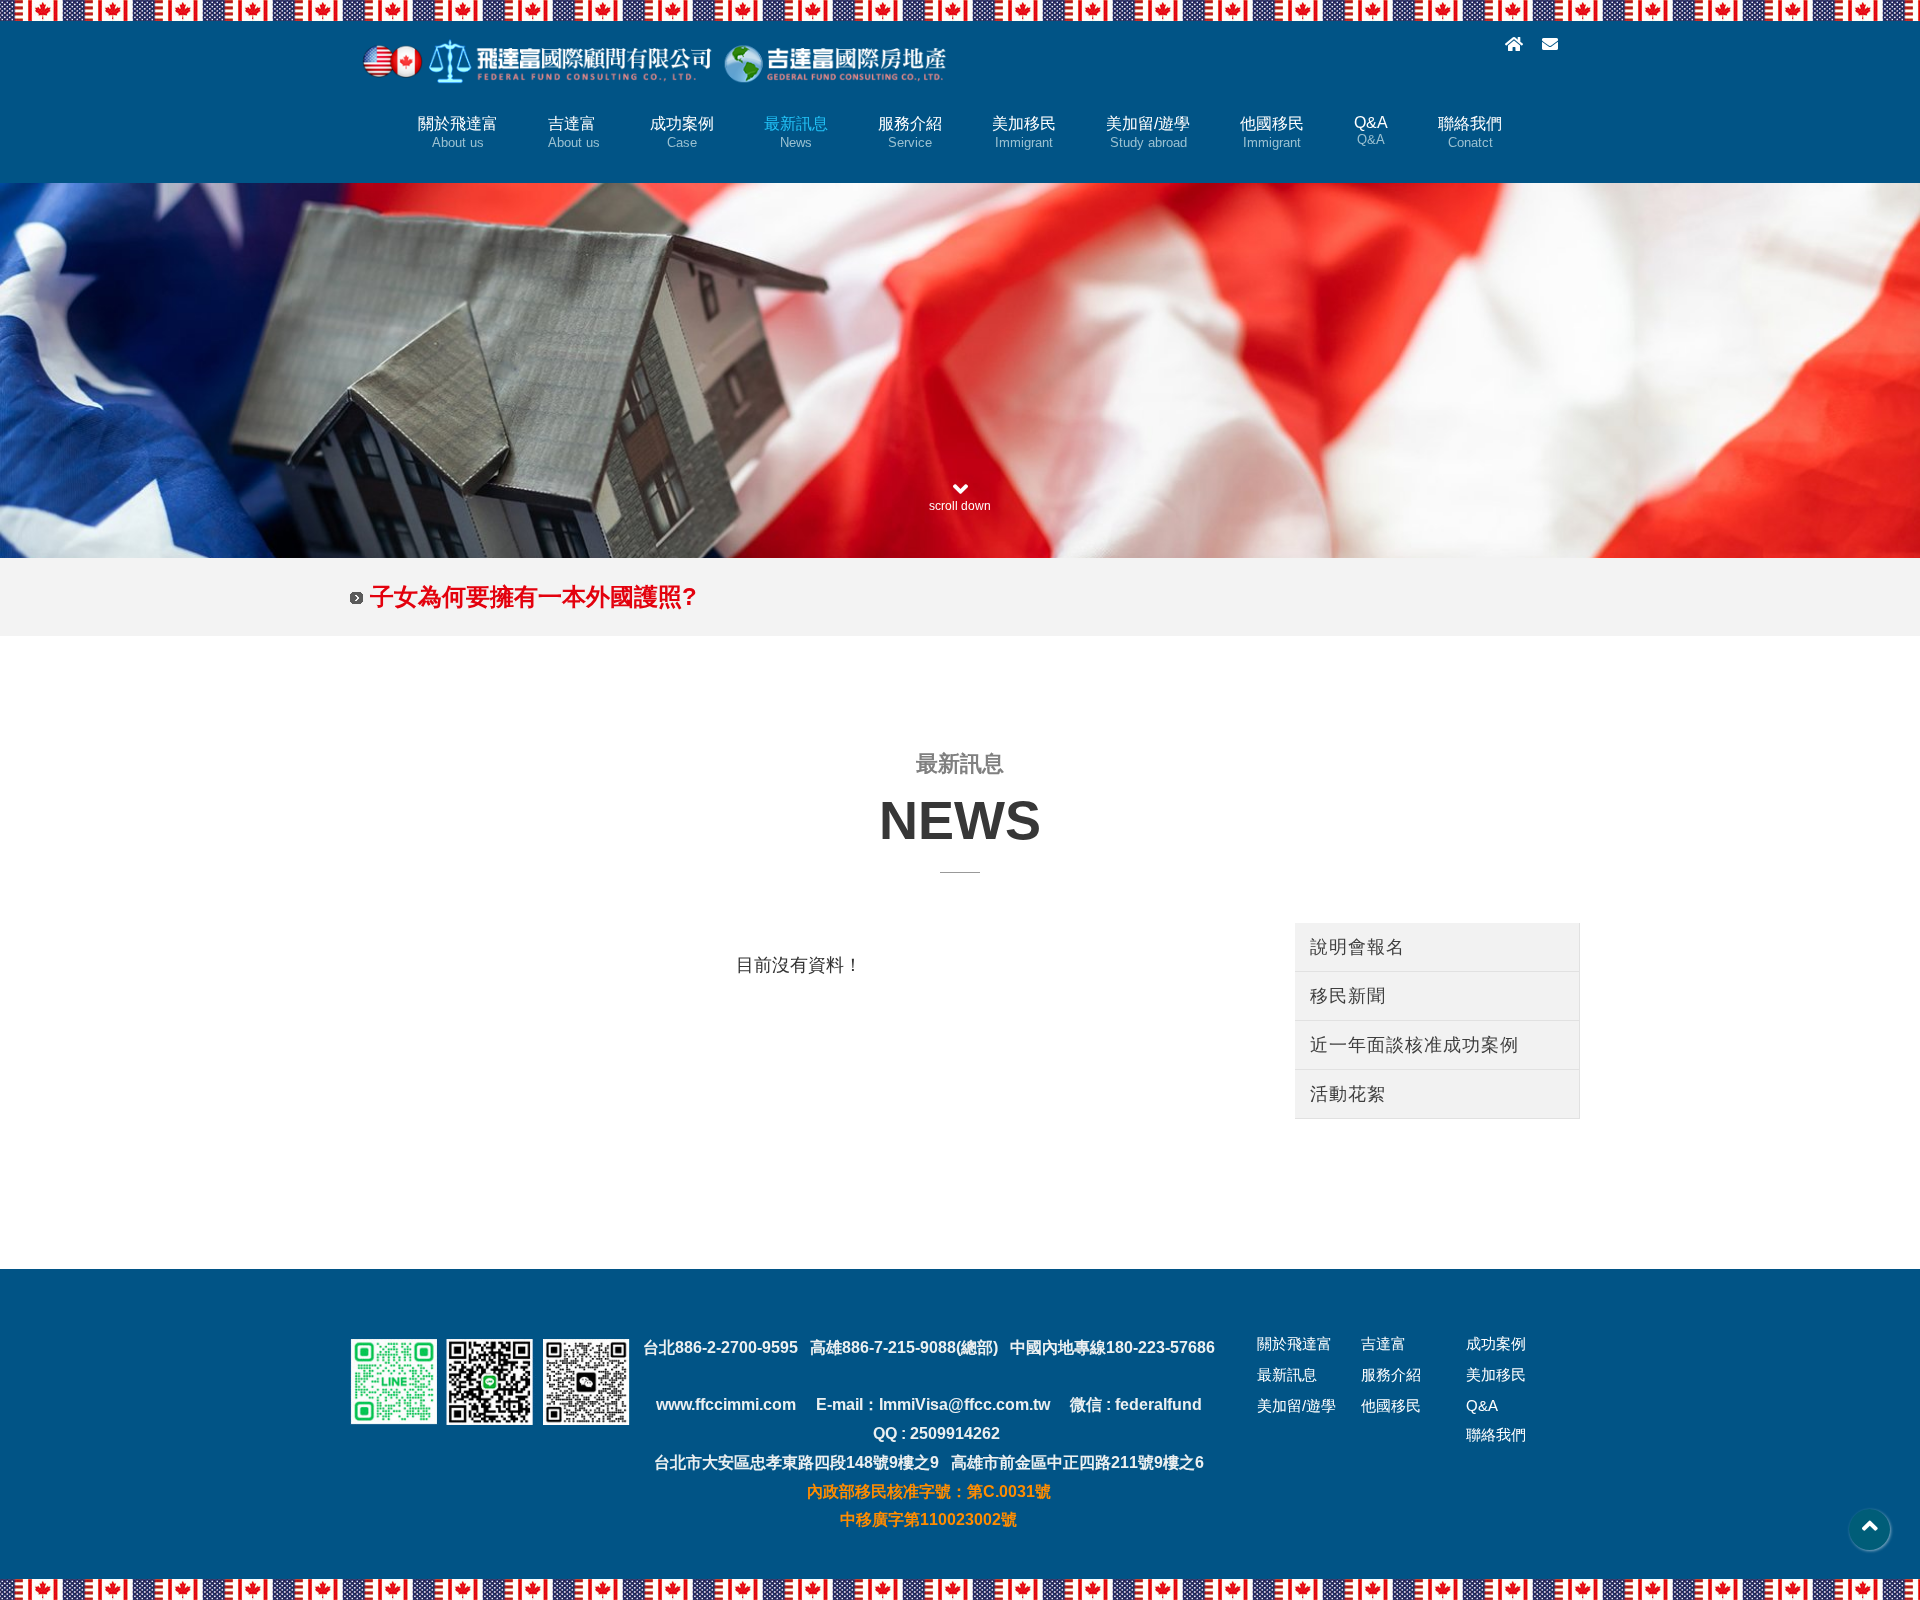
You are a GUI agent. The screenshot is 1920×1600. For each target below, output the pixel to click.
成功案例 (682, 132)
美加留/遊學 (1148, 132)
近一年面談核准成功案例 (1414, 1045)
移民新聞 (1348, 996)
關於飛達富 (458, 132)
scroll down (960, 506)
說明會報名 (1357, 947)
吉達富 (574, 132)
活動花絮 (1348, 1094)
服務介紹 (910, 132)
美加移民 (1024, 132)
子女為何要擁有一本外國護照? (533, 596)
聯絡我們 (1470, 132)
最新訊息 (796, 132)
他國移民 (1272, 132)
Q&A (1371, 130)
